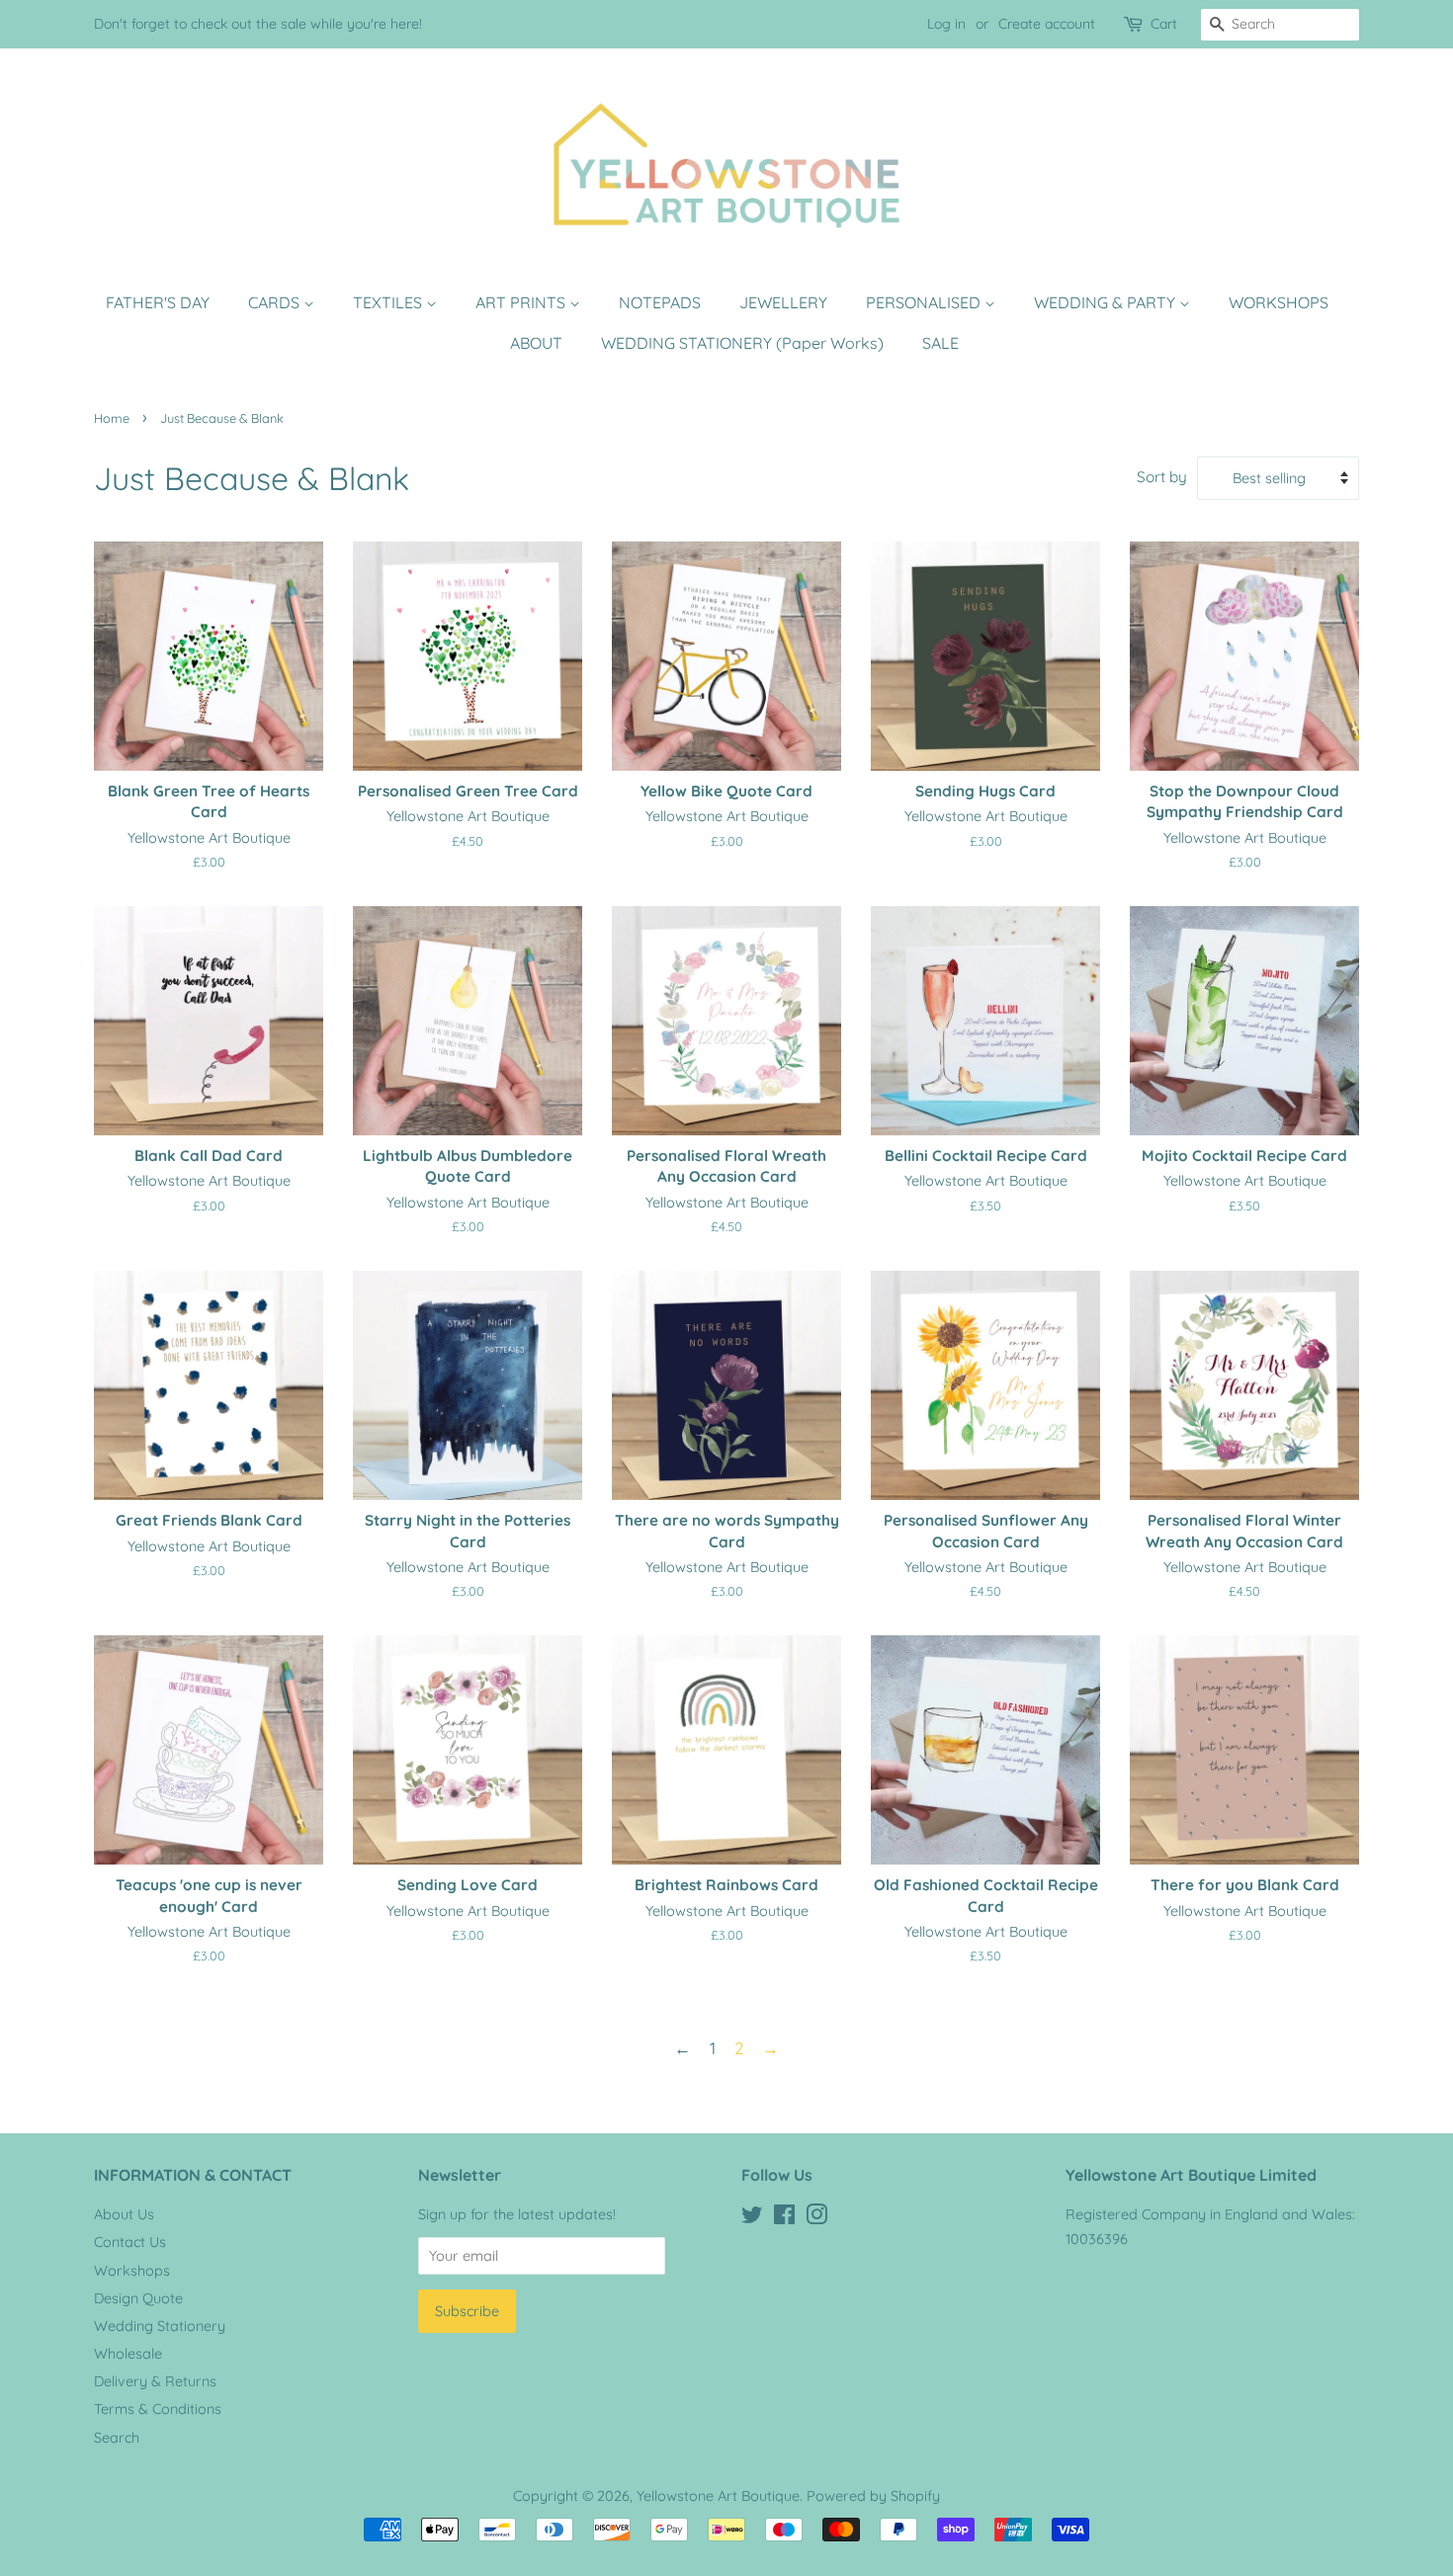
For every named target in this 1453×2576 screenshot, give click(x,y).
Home (112, 418)
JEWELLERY (783, 302)
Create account (1047, 24)
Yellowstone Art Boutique (718, 2496)
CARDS (276, 302)
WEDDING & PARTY (1107, 302)
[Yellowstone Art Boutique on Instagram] (816, 2218)
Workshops (132, 2271)
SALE (940, 343)
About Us (124, 2214)
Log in (946, 24)
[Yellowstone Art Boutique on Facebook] (784, 2218)
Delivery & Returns (155, 2381)
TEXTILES (389, 302)
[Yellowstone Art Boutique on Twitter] (752, 2218)
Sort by (1162, 477)
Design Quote (138, 2298)
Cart (1164, 24)
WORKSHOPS (1279, 302)
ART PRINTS (522, 302)
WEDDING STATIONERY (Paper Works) (742, 343)
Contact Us (130, 2242)
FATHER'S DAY (158, 302)
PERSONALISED (925, 302)
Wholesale (128, 2354)
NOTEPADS (660, 302)
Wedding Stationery (160, 2326)
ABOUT (536, 343)
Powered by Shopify (873, 2496)
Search (117, 2438)
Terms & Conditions (158, 2409)
